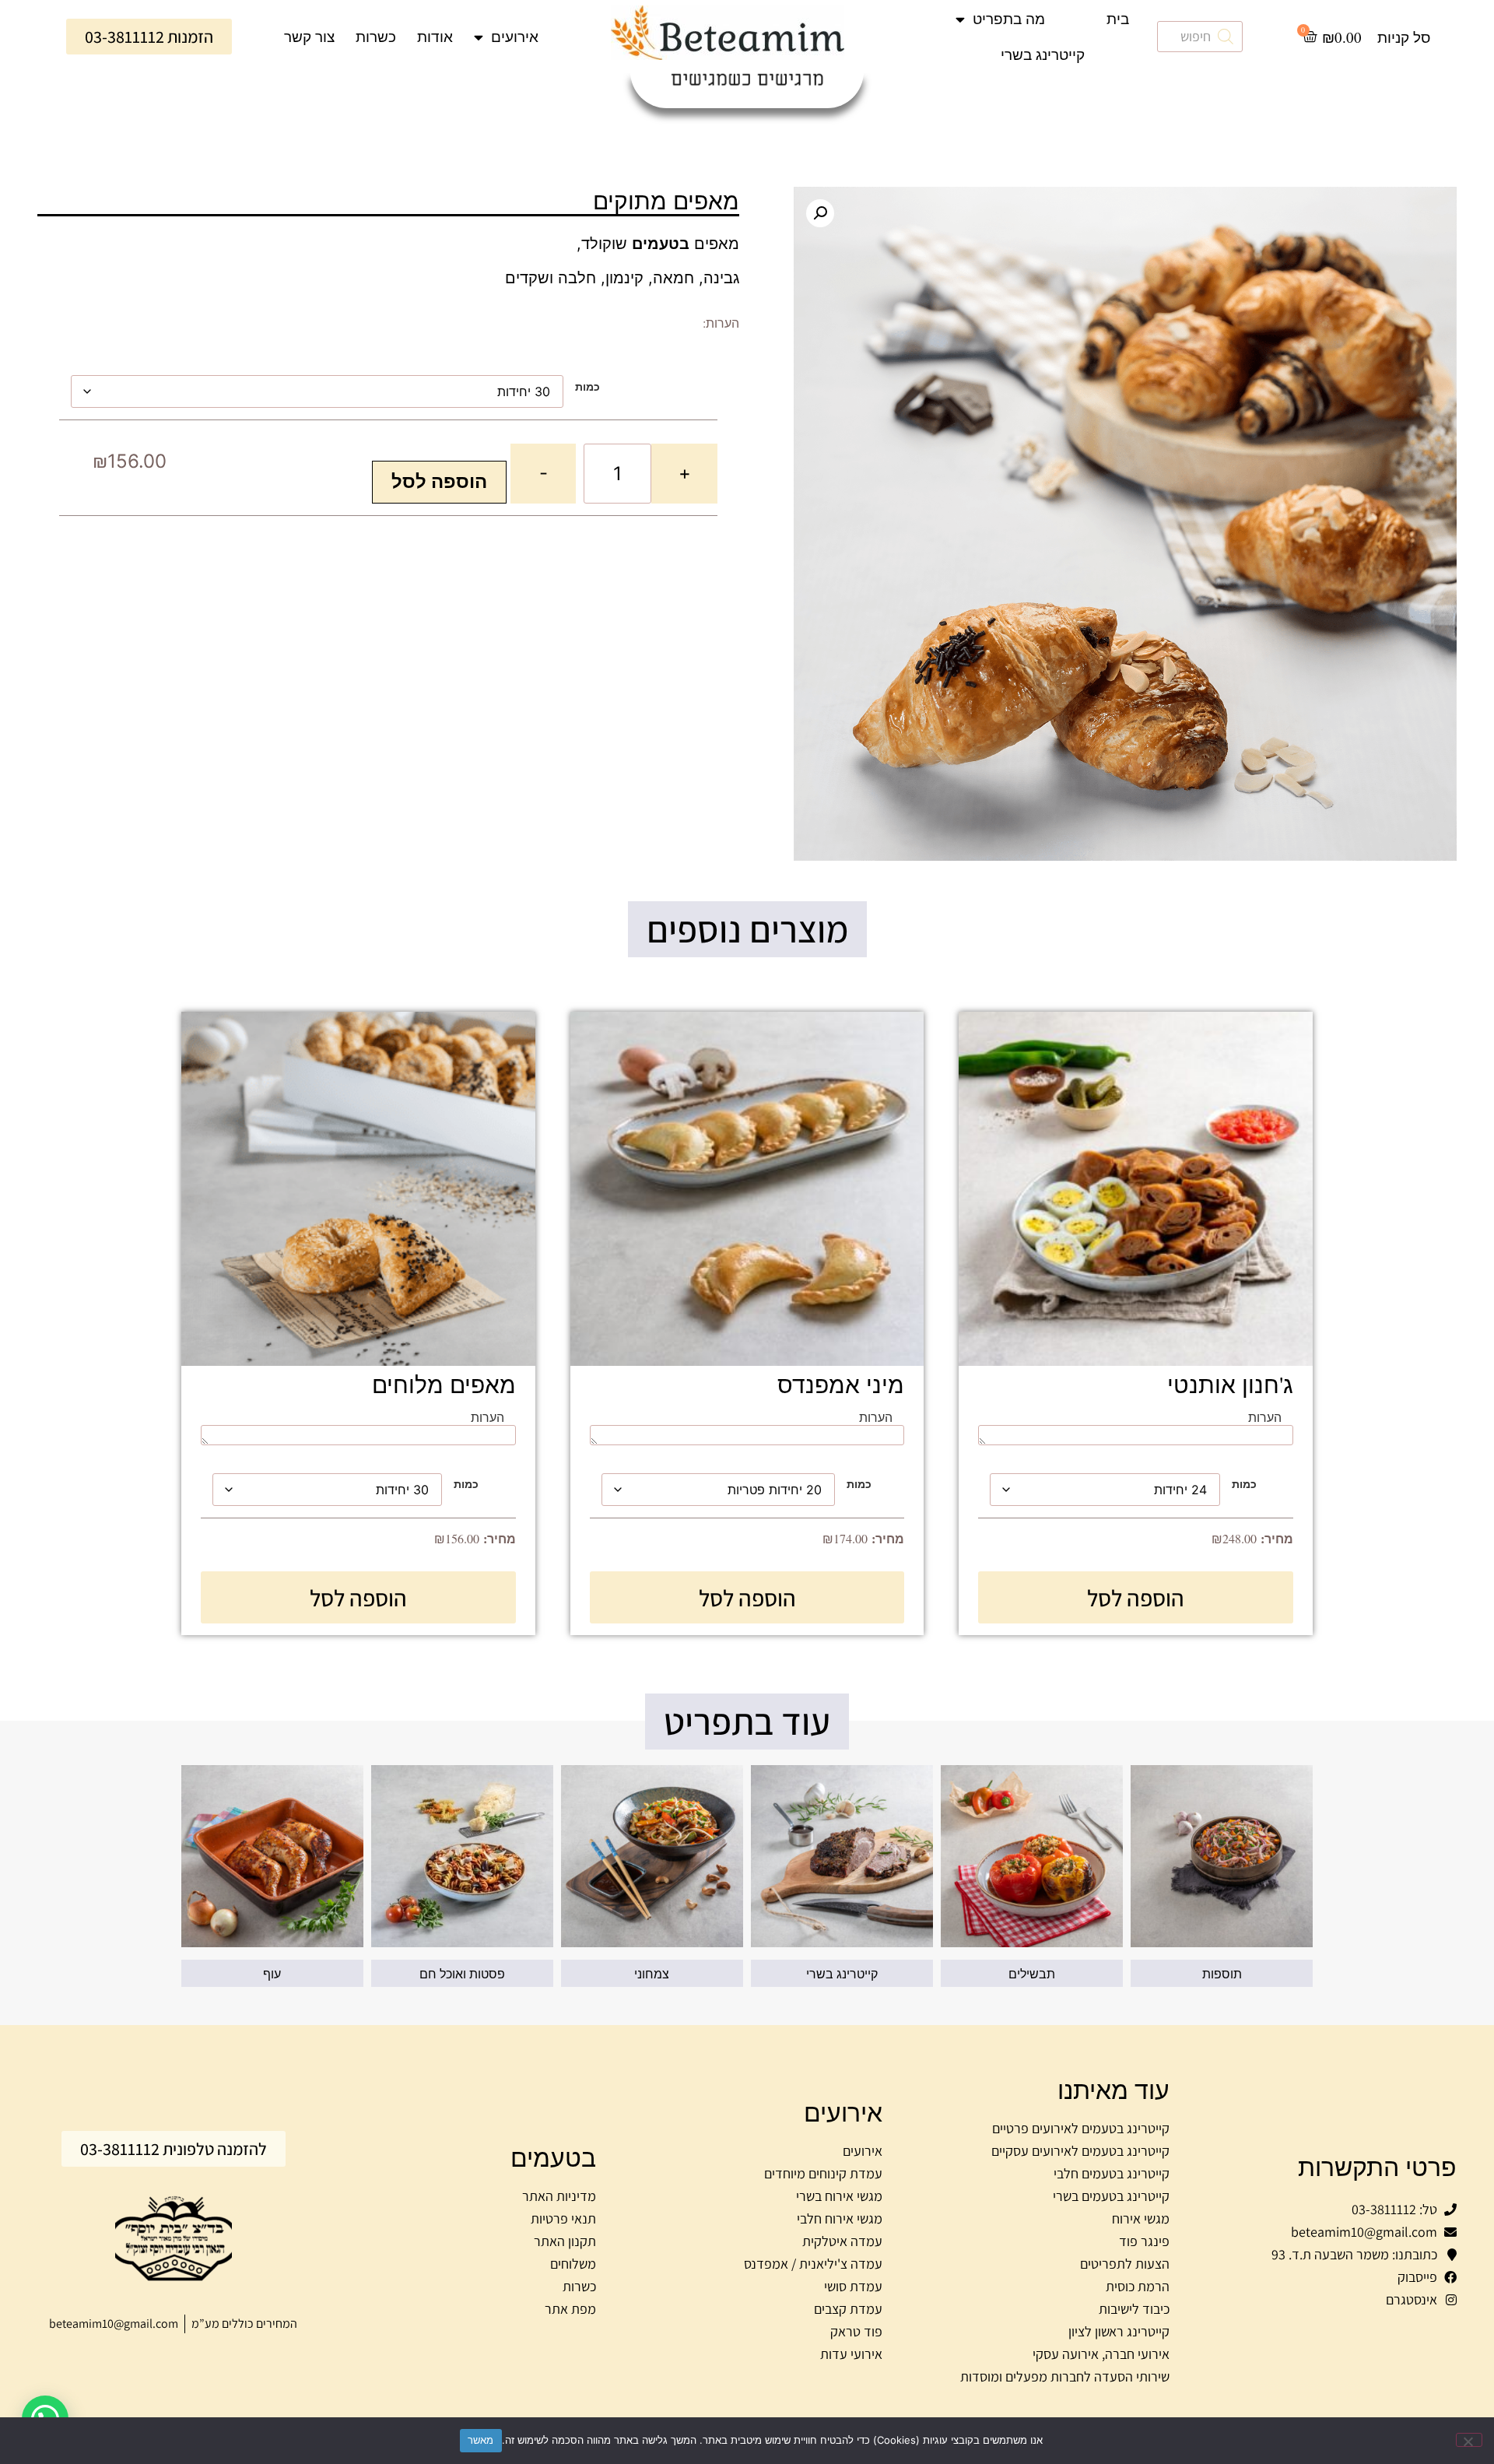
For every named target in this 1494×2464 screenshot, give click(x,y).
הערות (1265, 1417)
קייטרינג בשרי (1043, 54)
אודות (435, 36)
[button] (820, 213)
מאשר (481, 2440)
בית (1118, 18)
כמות (587, 387)
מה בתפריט (1009, 18)
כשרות (376, 36)
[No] (1469, 2440)
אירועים (515, 36)
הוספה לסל (439, 481)
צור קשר (309, 36)
